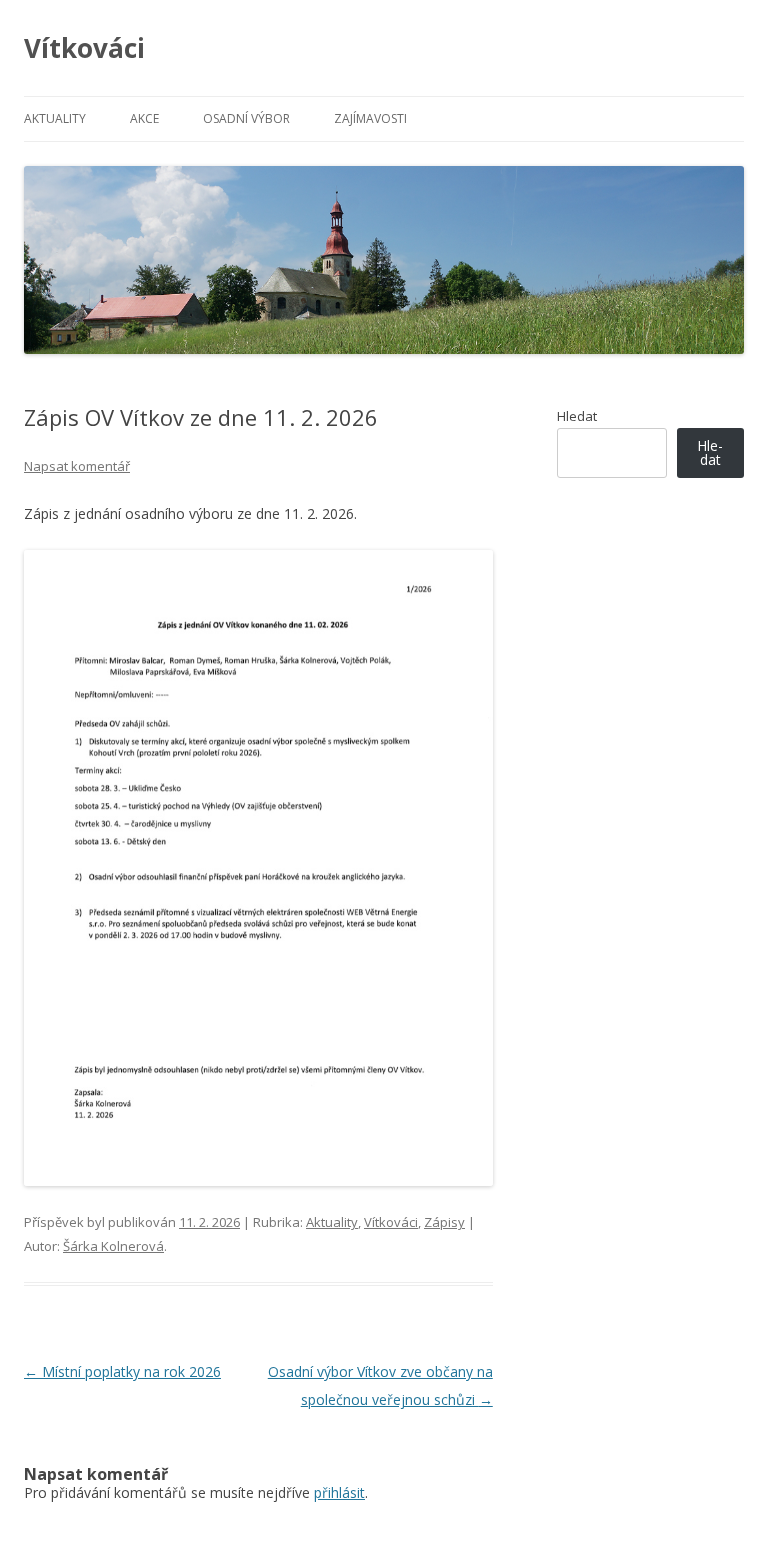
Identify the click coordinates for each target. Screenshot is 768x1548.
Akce (144, 118)
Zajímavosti (370, 118)
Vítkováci (84, 48)
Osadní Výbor (246, 118)
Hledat (577, 416)
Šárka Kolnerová (113, 1246)
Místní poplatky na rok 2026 (122, 1371)
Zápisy (444, 1222)
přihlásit (339, 1492)
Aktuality (55, 118)
